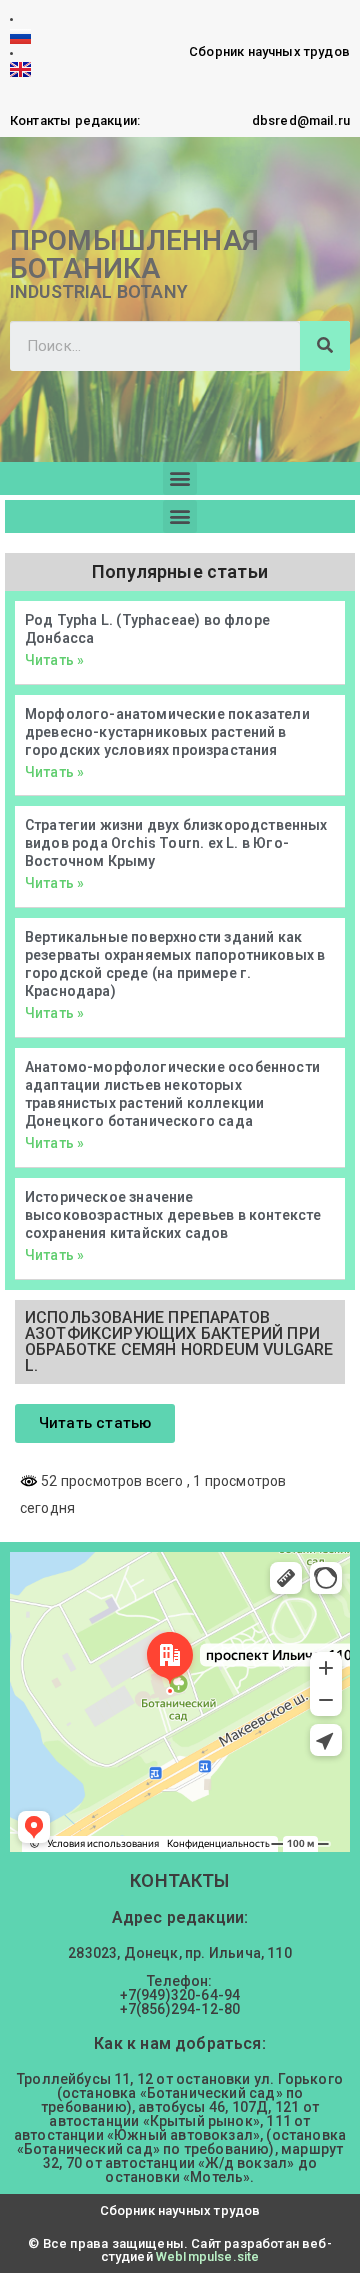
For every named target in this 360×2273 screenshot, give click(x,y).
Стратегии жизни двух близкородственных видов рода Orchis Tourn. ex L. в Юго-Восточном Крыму (176, 843)
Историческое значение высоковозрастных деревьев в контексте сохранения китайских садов (173, 1215)
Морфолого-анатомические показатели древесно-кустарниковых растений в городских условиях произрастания (167, 732)
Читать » (54, 660)
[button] (179, 478)
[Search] (325, 346)
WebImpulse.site (207, 2256)
